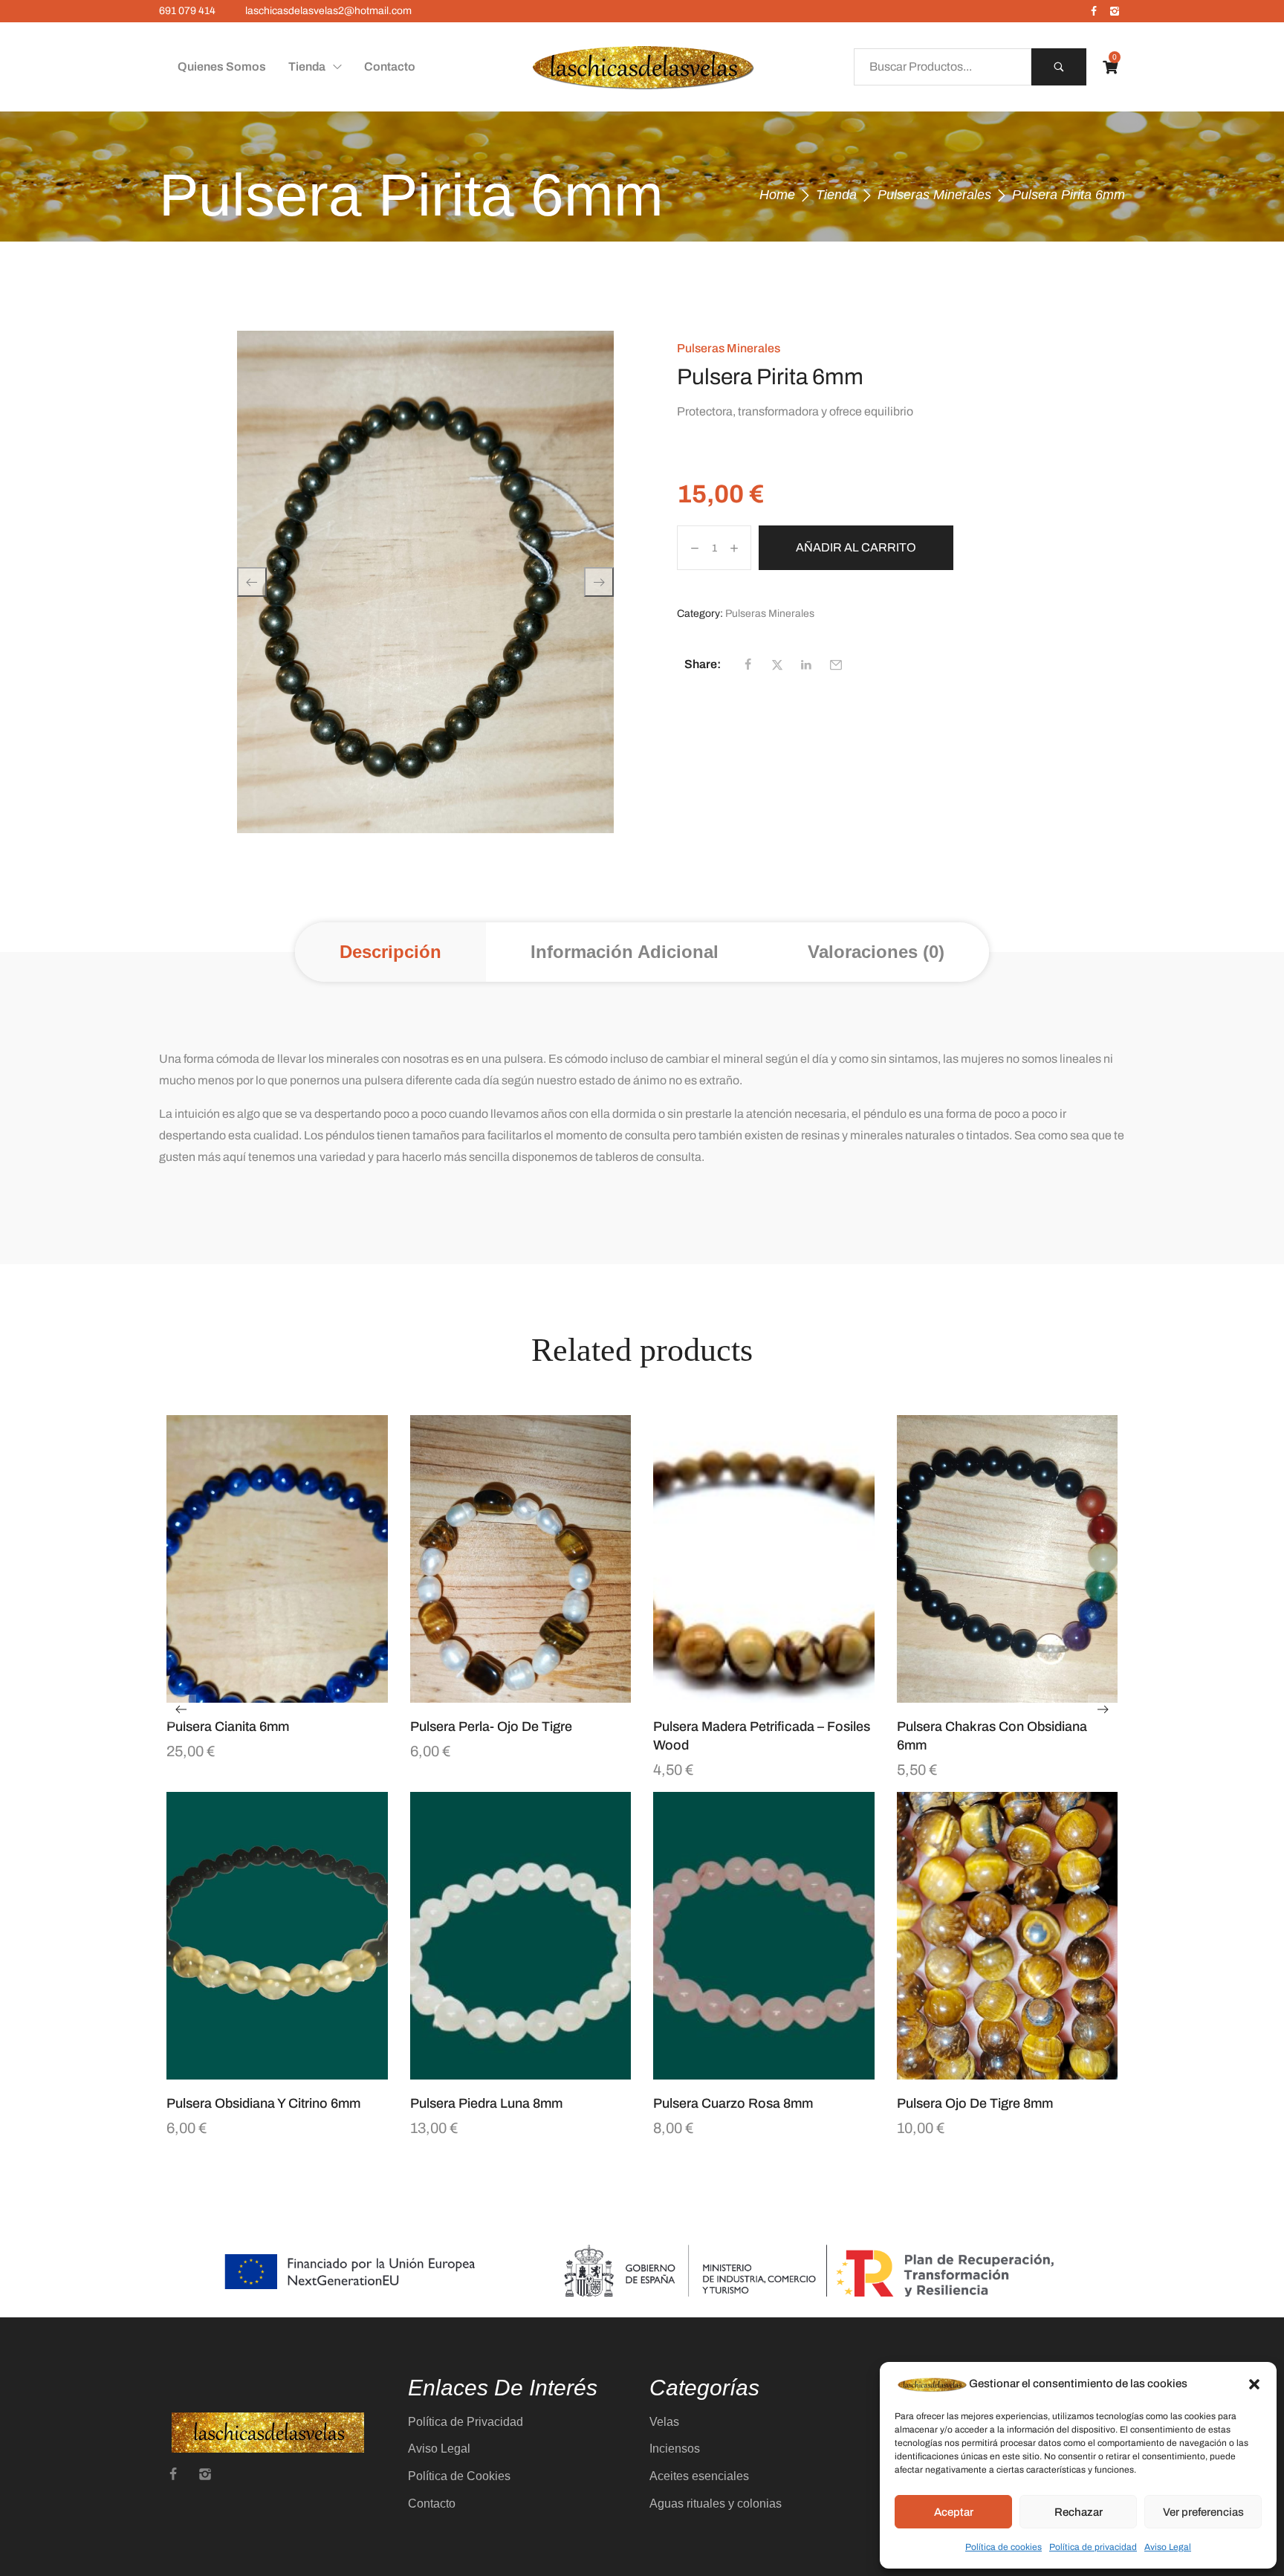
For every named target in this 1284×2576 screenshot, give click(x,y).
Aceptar (954, 2512)
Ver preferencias (1203, 2512)
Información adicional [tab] (625, 952)
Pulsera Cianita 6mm (228, 1726)
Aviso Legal (1168, 2547)
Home (777, 195)
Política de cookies (1003, 2547)
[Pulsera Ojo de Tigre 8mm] (1008, 1936)
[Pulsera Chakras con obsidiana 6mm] (1008, 1559)
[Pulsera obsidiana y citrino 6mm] (277, 1936)
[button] (1254, 2384)
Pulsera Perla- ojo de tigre (491, 1726)
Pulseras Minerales (934, 195)
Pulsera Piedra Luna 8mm (486, 2103)
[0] (1110, 67)
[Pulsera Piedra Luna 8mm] (521, 1936)
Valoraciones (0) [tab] (876, 952)
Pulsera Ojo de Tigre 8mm (975, 2103)
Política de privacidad (1093, 2547)
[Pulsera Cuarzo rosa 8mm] (764, 1936)
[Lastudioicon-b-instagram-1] (1115, 11)
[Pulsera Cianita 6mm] (277, 1559)
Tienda (836, 195)
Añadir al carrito (856, 547)
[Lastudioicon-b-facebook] (1094, 11)
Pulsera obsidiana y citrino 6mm (263, 2103)
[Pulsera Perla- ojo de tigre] (521, 1559)
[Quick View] (259, 1695)
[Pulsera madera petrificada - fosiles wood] (764, 1559)
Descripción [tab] (390, 952)
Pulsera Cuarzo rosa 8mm (733, 2103)
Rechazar (1079, 2512)
